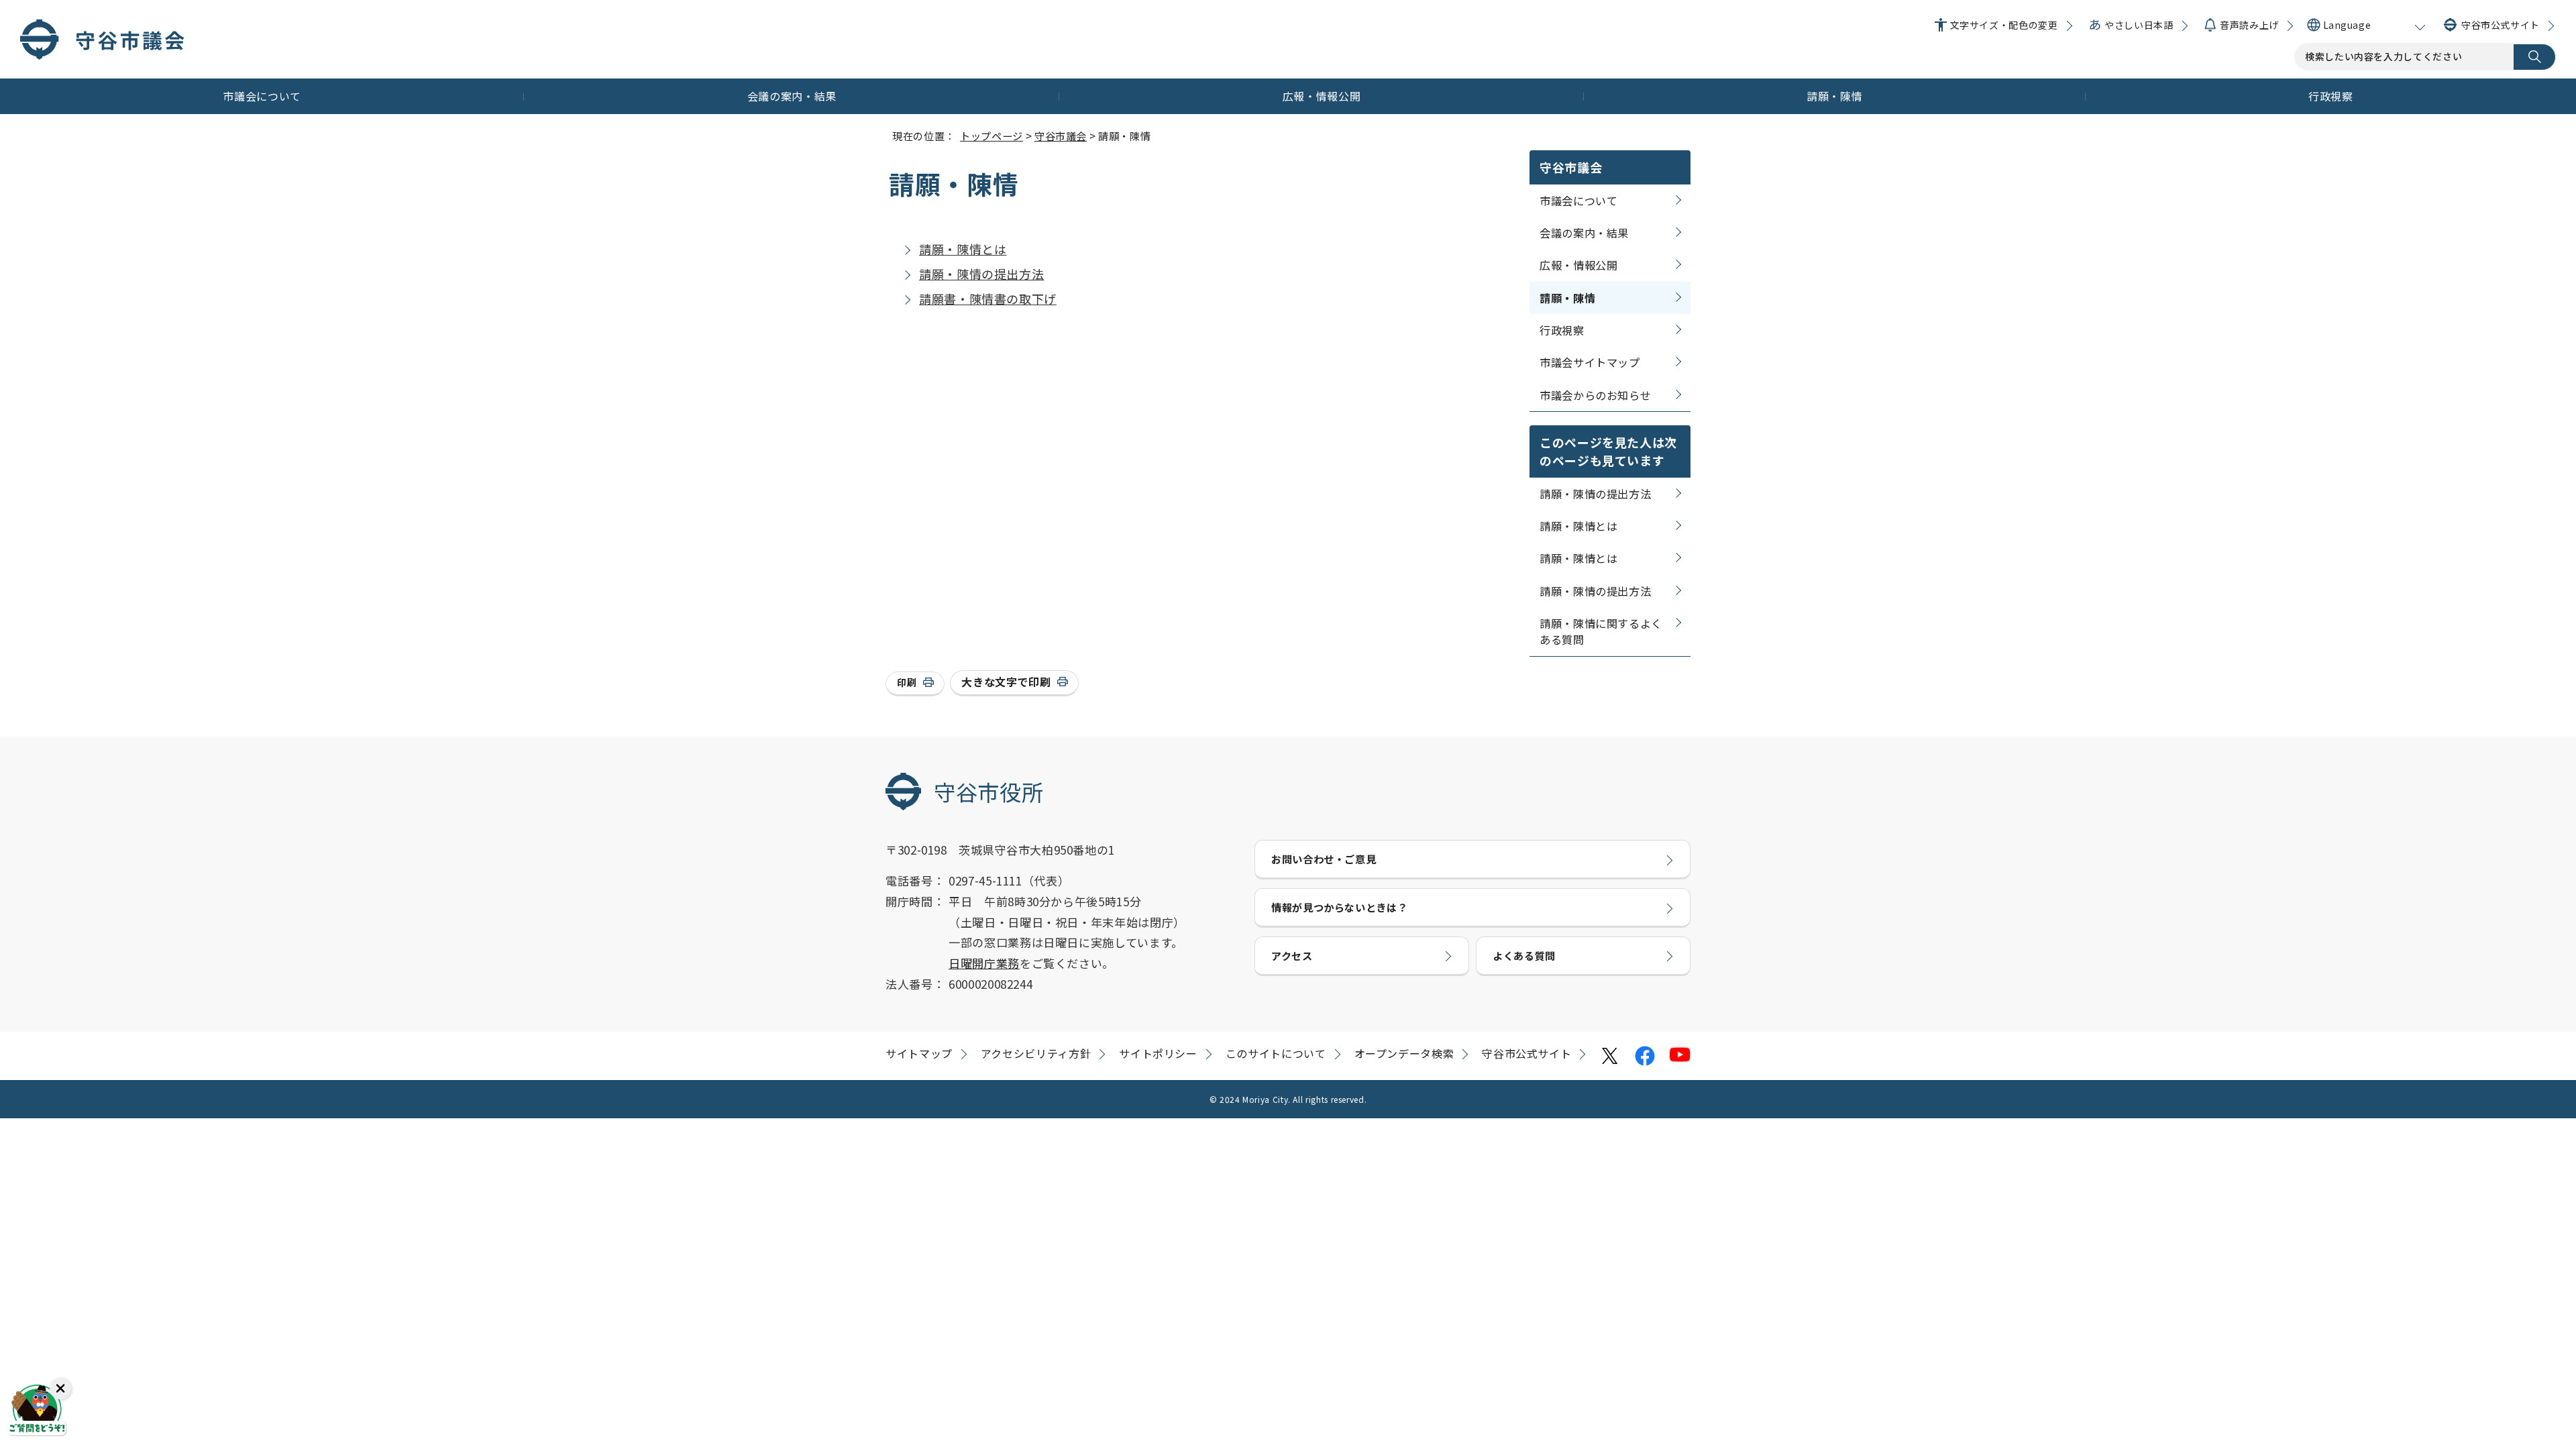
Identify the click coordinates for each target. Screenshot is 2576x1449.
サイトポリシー (1158, 1053)
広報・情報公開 (1322, 96)
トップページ (991, 136)
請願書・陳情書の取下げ (988, 299)
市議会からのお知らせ (1595, 395)
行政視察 (2331, 96)
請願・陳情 (1834, 96)
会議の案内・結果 (792, 96)
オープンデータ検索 (1404, 1053)
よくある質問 (1524, 955)
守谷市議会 (1061, 136)
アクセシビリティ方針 (1036, 1053)
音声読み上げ (2249, 25)
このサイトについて (1276, 1053)
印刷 (907, 682)
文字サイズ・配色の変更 (2004, 25)
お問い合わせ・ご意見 (1324, 859)
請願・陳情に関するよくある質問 (1601, 631)
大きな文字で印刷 (1006, 682)
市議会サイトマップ (1590, 362)
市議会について (262, 96)
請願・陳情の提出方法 (981, 274)
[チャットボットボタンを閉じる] (60, 1389)
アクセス (1292, 955)
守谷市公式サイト (2501, 25)
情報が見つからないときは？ (1339, 907)
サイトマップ (919, 1053)
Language (2347, 25)
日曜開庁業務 (984, 963)
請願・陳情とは (963, 249)
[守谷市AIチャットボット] (37, 1412)
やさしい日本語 (2139, 25)
